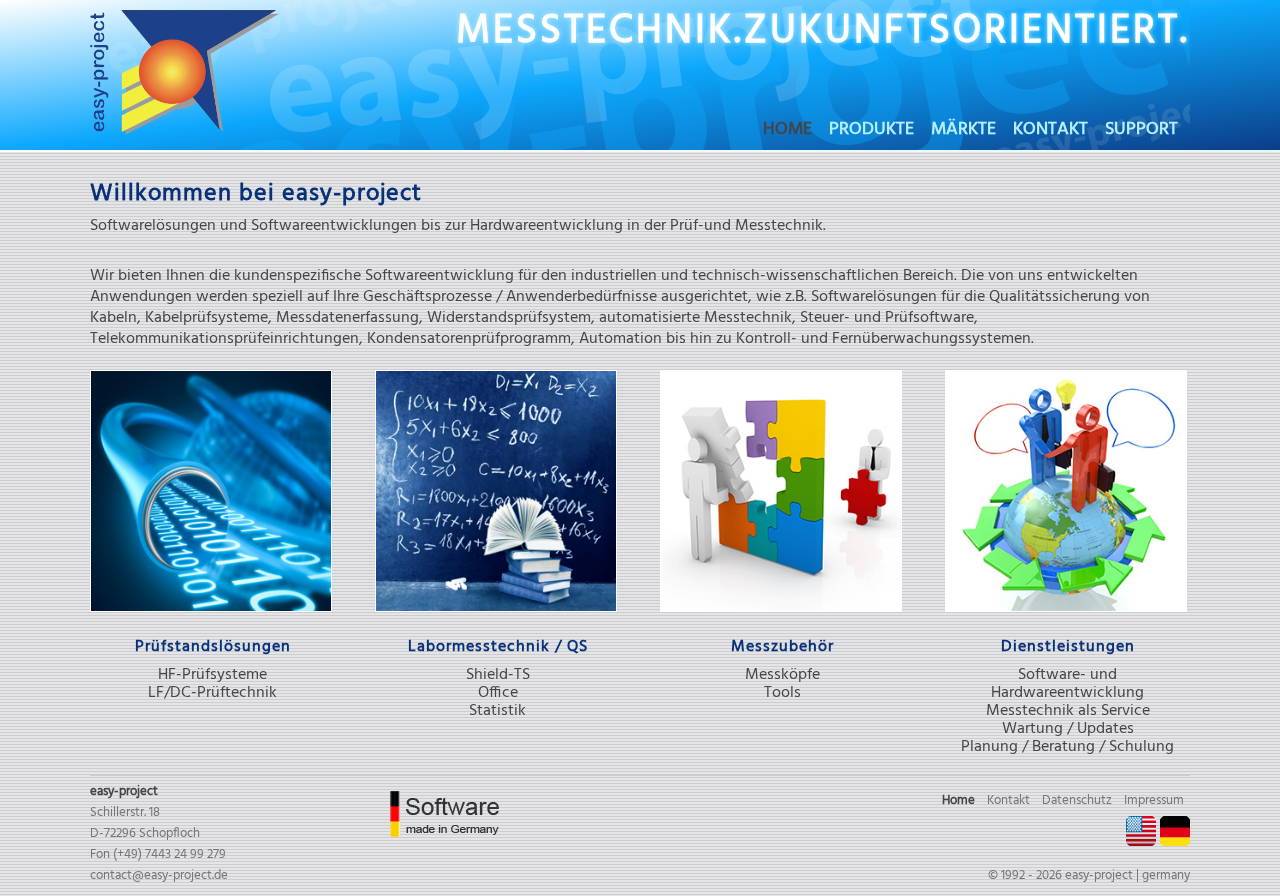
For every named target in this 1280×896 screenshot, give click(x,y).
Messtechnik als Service (1068, 711)
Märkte (963, 132)
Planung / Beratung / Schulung (1067, 747)
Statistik (497, 711)
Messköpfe (782, 675)
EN (1141, 831)
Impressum (1154, 800)
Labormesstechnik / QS (498, 647)
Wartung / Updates (1068, 729)
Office (498, 693)
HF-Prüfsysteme (212, 675)
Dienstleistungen (1068, 647)
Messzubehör (782, 647)
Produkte (871, 132)
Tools (782, 693)
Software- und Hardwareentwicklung (1067, 684)
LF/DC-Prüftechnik (212, 693)
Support (1141, 132)
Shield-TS (498, 675)
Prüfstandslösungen (213, 647)
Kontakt (1050, 132)
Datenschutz (1077, 800)
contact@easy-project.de (159, 875)
